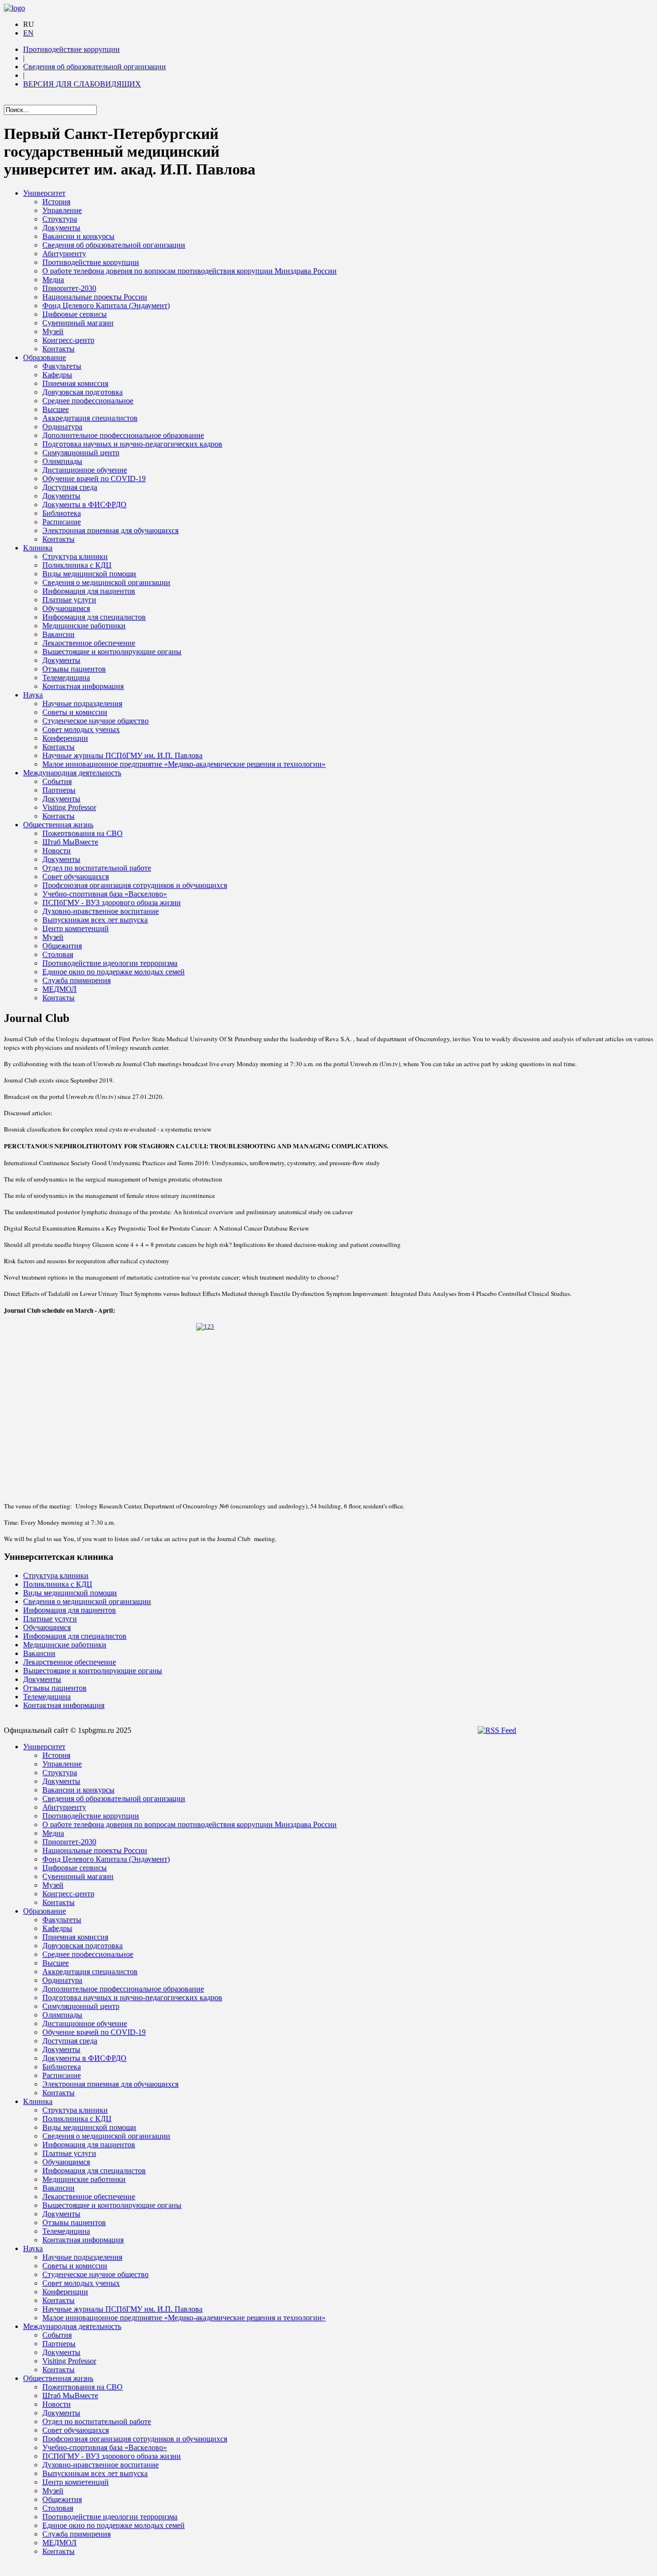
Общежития (62, 946)
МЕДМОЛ (59, 989)
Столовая (58, 954)
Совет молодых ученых (81, 729)
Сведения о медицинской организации (106, 582)
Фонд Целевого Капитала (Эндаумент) (106, 305)
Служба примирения (76, 980)
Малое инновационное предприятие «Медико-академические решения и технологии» (184, 764)
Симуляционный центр (81, 453)
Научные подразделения (82, 703)
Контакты (58, 349)
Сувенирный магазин (78, 323)
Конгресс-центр (68, 340)
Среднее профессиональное (88, 401)
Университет (44, 193)
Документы (61, 228)
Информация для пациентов (89, 591)
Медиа (53, 280)
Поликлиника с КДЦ (77, 565)
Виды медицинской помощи (89, 574)
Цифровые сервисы (75, 314)
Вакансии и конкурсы (78, 236)
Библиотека (62, 513)
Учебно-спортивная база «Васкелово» (105, 894)
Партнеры (59, 790)
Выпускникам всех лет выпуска (95, 920)
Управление (62, 210)
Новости (57, 851)
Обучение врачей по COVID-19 (94, 479)
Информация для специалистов (94, 617)
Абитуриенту (64, 254)
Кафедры (57, 375)
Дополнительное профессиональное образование (123, 435)
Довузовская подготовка (82, 392)
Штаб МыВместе (70, 842)
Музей (53, 331)
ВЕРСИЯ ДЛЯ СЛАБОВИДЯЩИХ (82, 84)
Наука (33, 695)
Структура (60, 219)
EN (28, 33)
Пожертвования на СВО (82, 833)
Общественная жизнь (58, 825)
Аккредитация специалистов (90, 418)
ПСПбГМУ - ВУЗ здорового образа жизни (112, 902)
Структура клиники (75, 556)
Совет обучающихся (76, 877)
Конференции (65, 738)
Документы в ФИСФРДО (84, 504)
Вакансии (58, 634)
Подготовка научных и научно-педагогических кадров (132, 444)
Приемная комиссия (75, 383)
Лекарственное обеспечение (89, 643)
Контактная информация (83, 686)
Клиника (38, 548)
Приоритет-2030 (69, 288)
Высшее (56, 409)
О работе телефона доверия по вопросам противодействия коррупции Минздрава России (190, 271)
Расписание (62, 522)
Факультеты (62, 366)
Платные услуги (69, 600)
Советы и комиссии (75, 712)
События (57, 781)
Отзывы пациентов (74, 669)
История (56, 202)
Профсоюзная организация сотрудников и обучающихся (135, 885)
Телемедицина (66, 678)
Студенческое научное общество (95, 721)
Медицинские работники (84, 626)
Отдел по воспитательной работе (97, 868)
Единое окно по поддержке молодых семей (114, 972)
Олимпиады (62, 461)
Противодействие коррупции (71, 49)
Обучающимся (66, 608)
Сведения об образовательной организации (95, 67)
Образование (44, 357)
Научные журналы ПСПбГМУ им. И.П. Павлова (122, 755)
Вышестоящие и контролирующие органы (112, 652)
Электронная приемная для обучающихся (110, 530)
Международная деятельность (72, 773)
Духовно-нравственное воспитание (101, 911)
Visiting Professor (69, 807)
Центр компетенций (76, 928)
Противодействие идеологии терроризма (110, 963)
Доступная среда (70, 487)
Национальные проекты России (95, 297)
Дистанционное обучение (85, 470)
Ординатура (62, 427)
